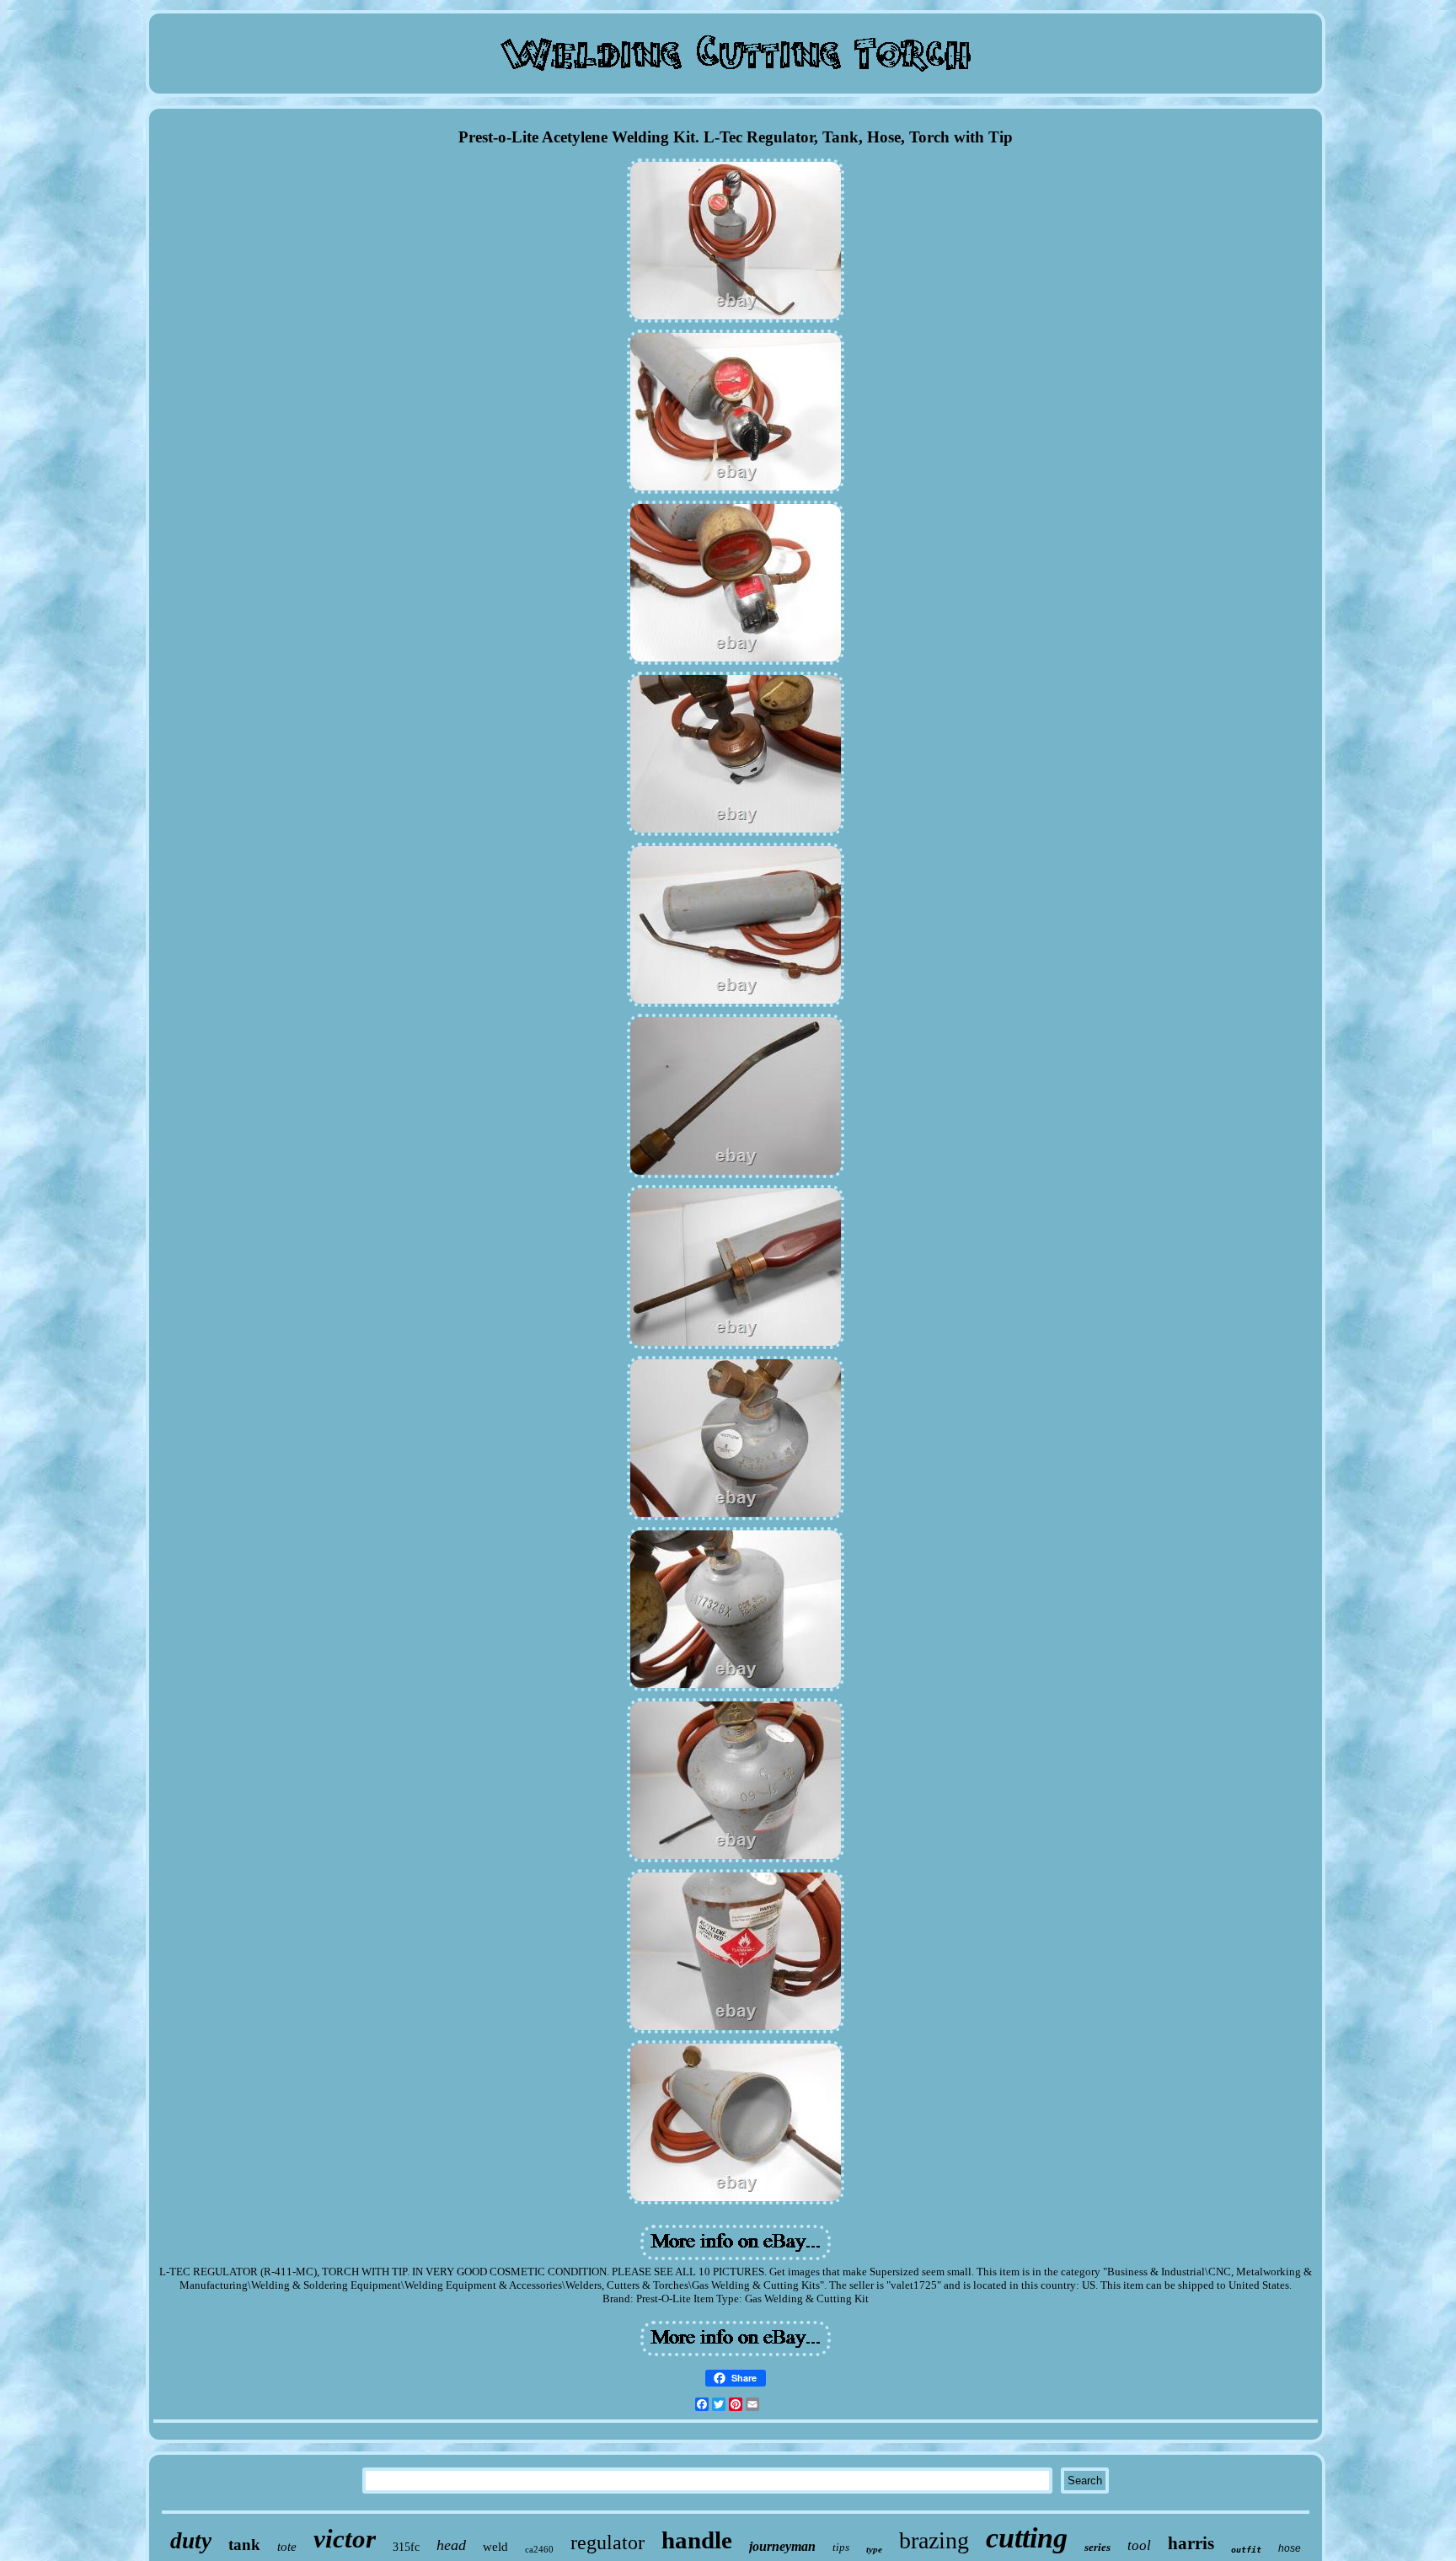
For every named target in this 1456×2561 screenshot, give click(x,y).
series (1097, 2547)
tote (287, 2547)
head (451, 2545)
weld (495, 2547)
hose (1290, 2548)
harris (1191, 2543)
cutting (1027, 2538)
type (874, 2549)
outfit (1246, 2550)
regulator (608, 2542)
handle (697, 2540)
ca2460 (539, 2549)
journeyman (782, 2546)
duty (191, 2541)
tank (244, 2545)
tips (841, 2547)
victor (345, 2539)
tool (1139, 2545)
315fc (406, 2547)
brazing (934, 2540)
